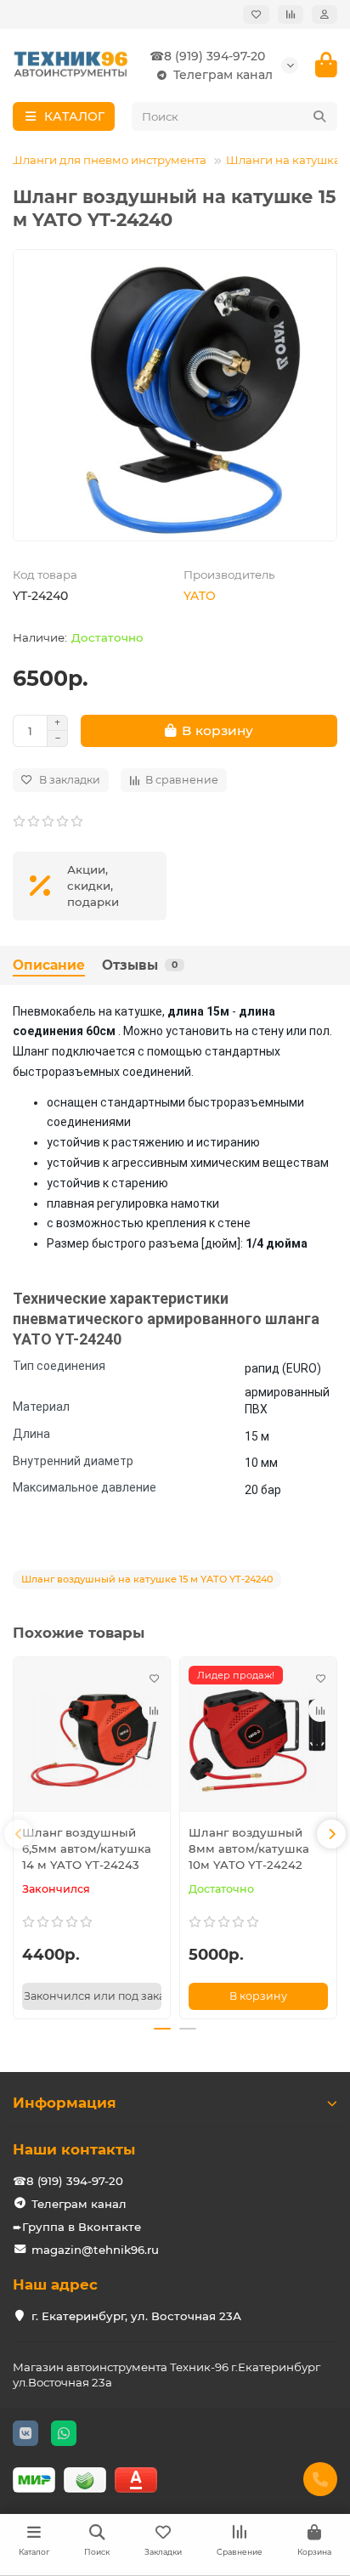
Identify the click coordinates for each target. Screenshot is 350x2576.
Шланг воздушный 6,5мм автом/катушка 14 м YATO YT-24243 (87, 1848)
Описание (49, 965)
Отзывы (140, 965)
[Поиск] (319, 116)
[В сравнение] (154, 1710)
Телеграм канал (223, 75)
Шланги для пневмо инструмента (108, 160)
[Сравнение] (291, 14)
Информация (65, 2103)
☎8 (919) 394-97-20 (207, 56)
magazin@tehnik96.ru (95, 2250)
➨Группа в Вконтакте (77, 2227)
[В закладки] (154, 1678)
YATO (200, 596)
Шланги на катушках (286, 160)
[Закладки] (256, 14)
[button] (19, 1834)
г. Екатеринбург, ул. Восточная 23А (136, 2316)
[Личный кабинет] (325, 14)
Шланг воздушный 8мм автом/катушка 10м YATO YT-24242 (249, 1848)
